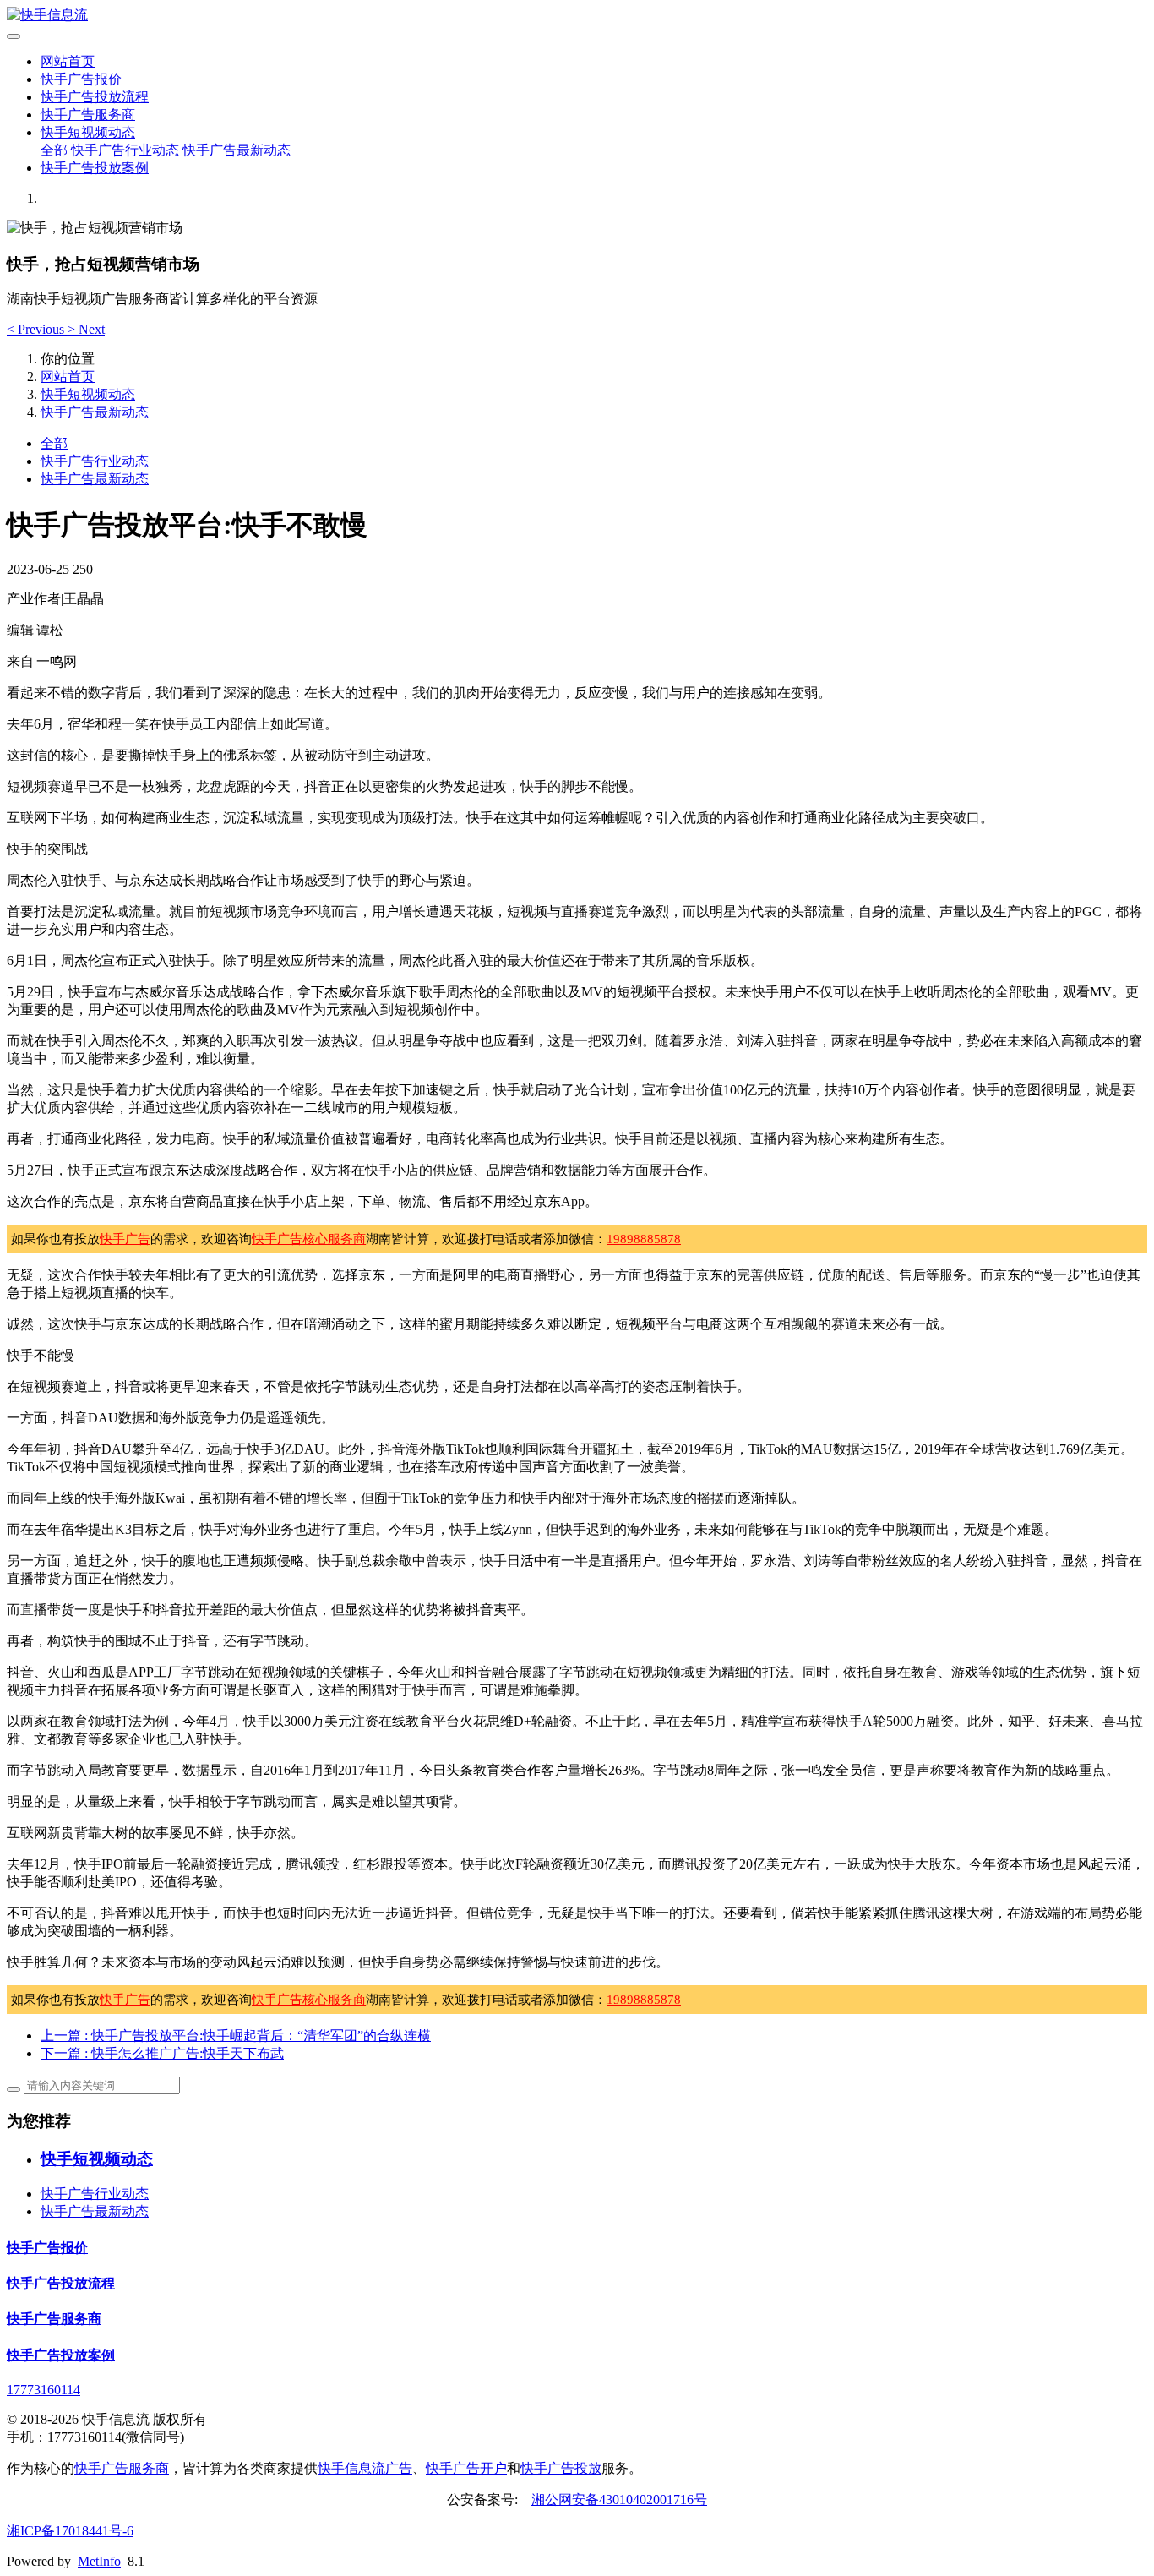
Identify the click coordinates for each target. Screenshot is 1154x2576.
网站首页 (68, 61)
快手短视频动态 (88, 132)
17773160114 (44, 2390)
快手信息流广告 (365, 2468)
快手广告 (125, 1239)
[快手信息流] (577, 16)
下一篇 (162, 2053)
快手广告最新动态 (237, 150)
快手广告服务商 (88, 115)
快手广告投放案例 (95, 168)
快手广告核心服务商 (309, 1239)
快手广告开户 (466, 2468)
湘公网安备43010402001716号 (619, 2500)
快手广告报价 (81, 79)
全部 (54, 150)
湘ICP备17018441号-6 (70, 2531)
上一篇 (236, 2036)
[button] (37, 329)
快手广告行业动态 (125, 150)
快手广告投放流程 (95, 97)
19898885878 (644, 1239)
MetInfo (99, 2561)
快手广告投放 (561, 2468)
